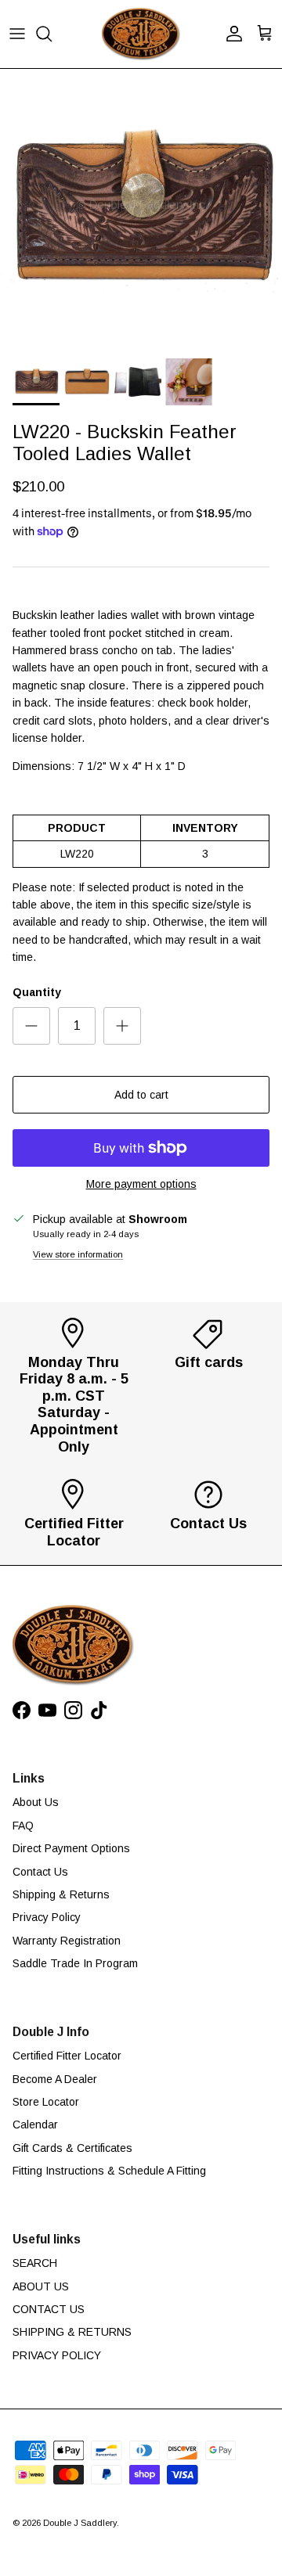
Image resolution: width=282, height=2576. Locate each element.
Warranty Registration (67, 1941)
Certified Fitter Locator (67, 2056)
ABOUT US (41, 2286)
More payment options (141, 1184)
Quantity (37, 992)
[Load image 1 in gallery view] (141, 210)
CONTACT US (49, 2309)
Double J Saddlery (80, 2523)
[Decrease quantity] (31, 1026)
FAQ (23, 1826)
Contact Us (40, 1872)
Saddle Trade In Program (75, 1963)
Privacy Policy (47, 1917)
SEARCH (35, 2263)
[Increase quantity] (122, 1026)
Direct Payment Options (71, 1848)
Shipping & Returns (61, 1894)
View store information (78, 1254)
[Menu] (17, 34)
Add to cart (141, 1095)
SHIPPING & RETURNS (72, 2332)
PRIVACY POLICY (57, 2355)
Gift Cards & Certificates (72, 2148)
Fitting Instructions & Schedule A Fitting (109, 2171)
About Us (36, 1802)
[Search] (52, 34)
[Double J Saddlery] (141, 34)
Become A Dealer (55, 2079)
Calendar (35, 2124)
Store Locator (46, 2102)
